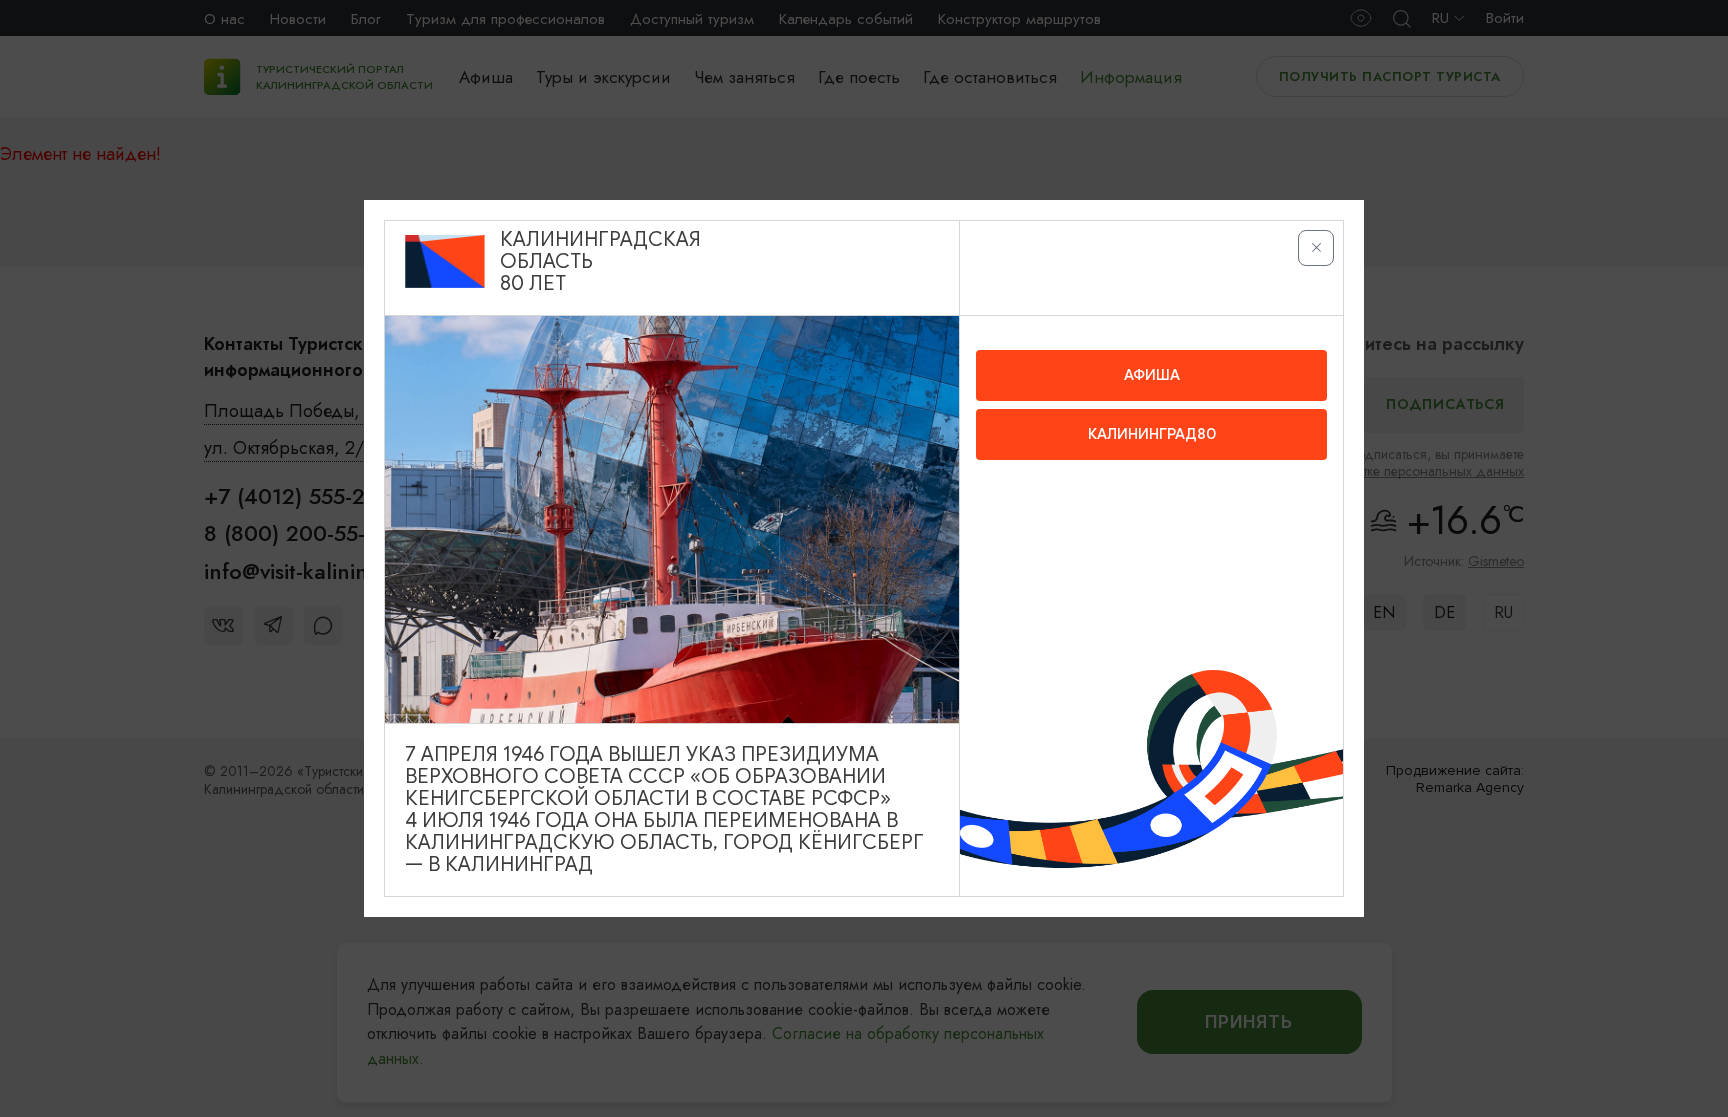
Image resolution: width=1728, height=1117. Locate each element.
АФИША (1152, 375)
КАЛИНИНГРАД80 (1152, 434)
